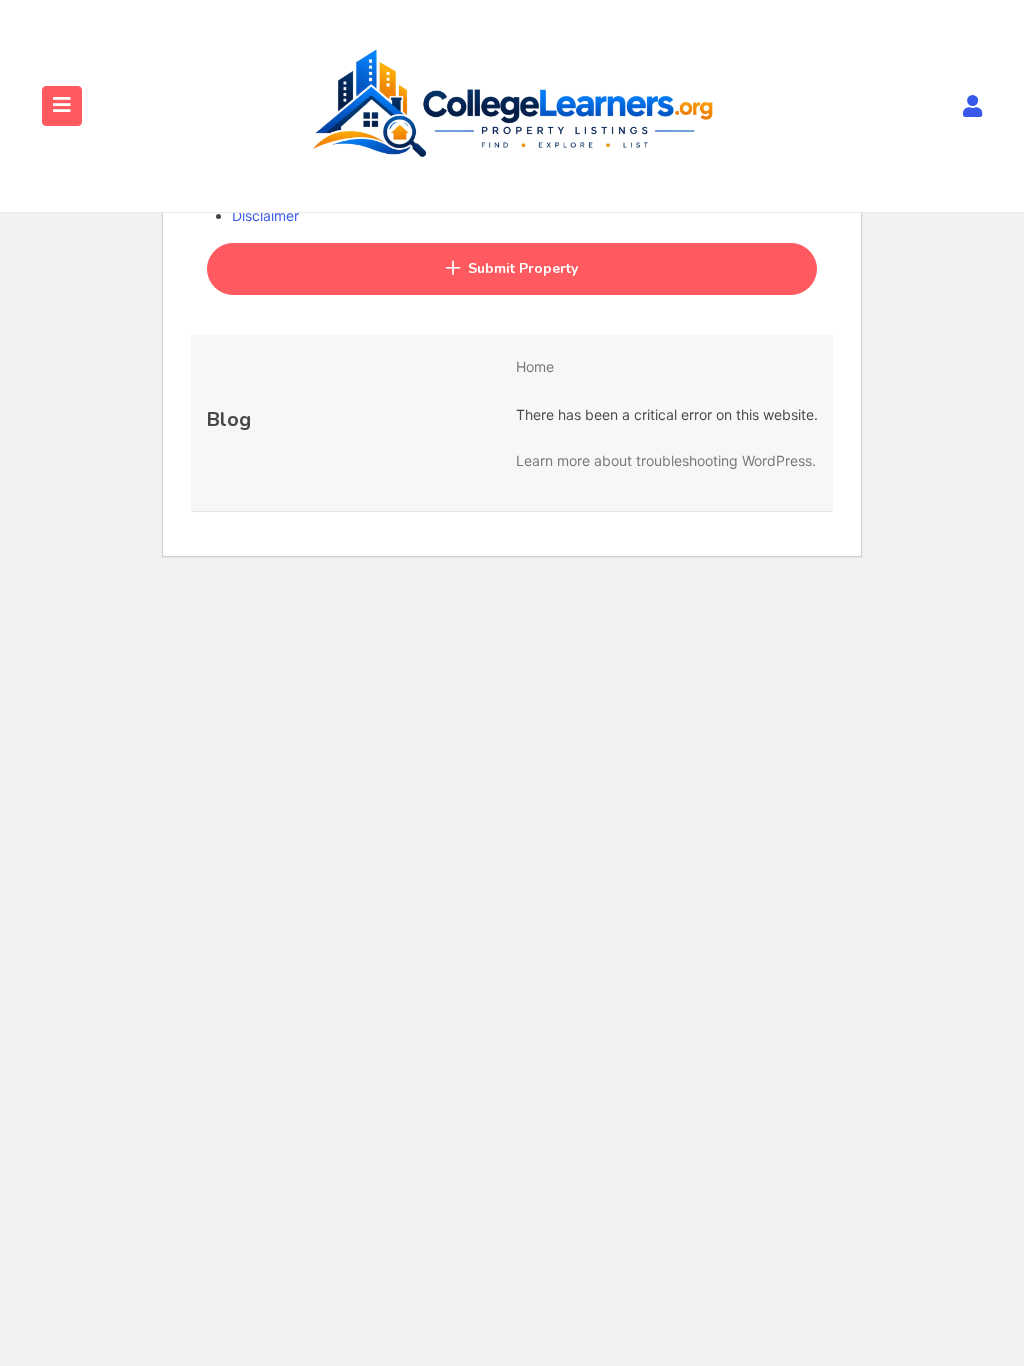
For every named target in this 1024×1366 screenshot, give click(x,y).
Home (535, 366)
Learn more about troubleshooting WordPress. (666, 460)
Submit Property (523, 268)
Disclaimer (265, 215)
